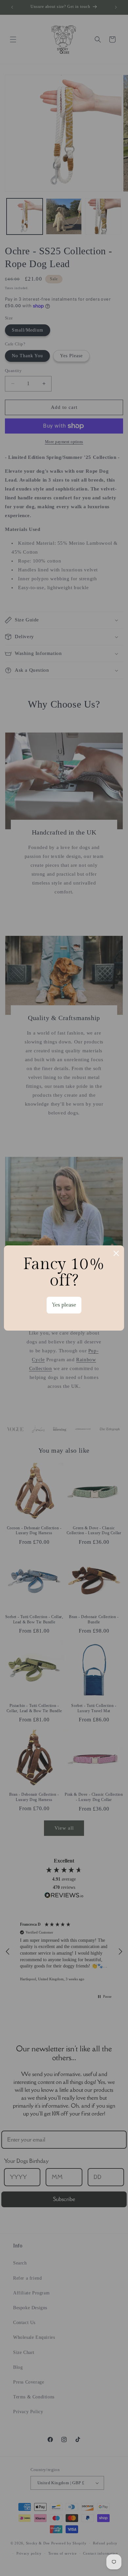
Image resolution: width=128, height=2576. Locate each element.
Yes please (64, 1305)
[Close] (116, 1253)
